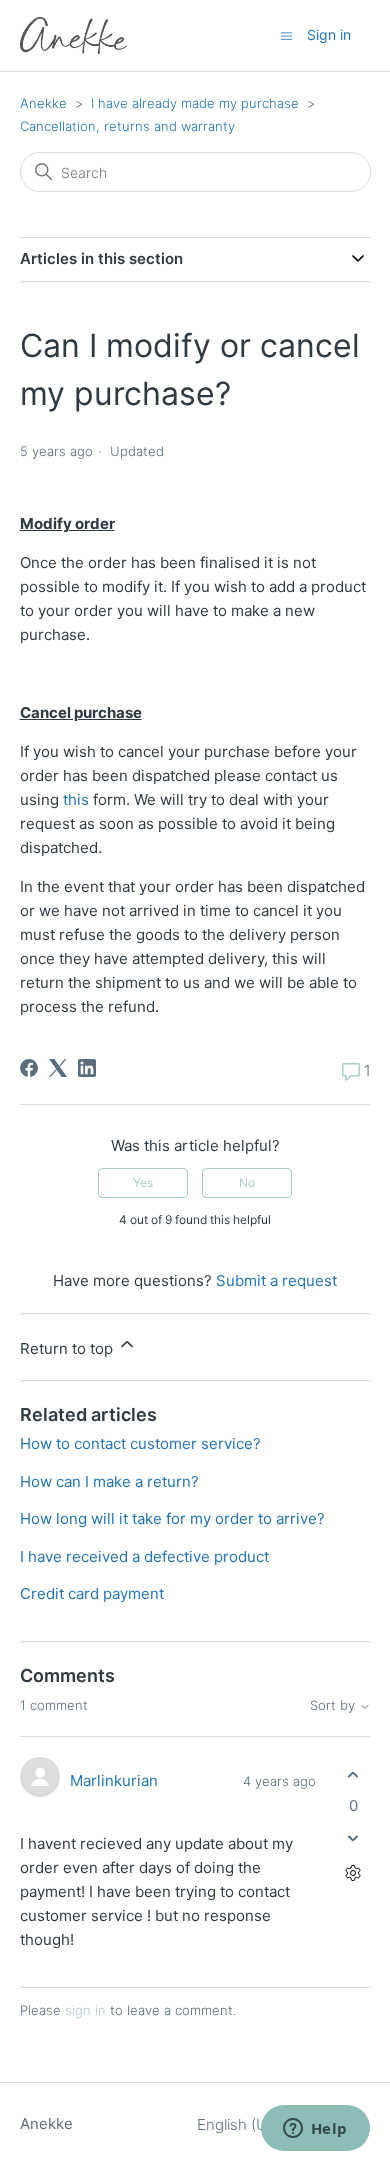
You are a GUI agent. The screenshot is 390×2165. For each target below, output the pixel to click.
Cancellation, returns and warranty (127, 126)
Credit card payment (92, 1593)
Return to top (68, 1348)
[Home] (73, 35)
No (247, 1182)
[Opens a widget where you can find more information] (315, 2130)
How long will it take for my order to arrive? (172, 1518)
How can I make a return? (109, 1481)
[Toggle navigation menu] (286, 34)
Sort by (334, 1705)
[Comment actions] (353, 1873)
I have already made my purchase (195, 103)
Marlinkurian (114, 1780)
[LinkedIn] (87, 1068)
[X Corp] (58, 1068)
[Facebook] (29, 1068)
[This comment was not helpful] (353, 1838)
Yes (143, 1182)
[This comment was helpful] (353, 1774)
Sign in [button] (329, 34)
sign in (85, 2010)
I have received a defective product (144, 1556)
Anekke (43, 103)
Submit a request (276, 1280)
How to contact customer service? (140, 1443)
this (76, 799)
